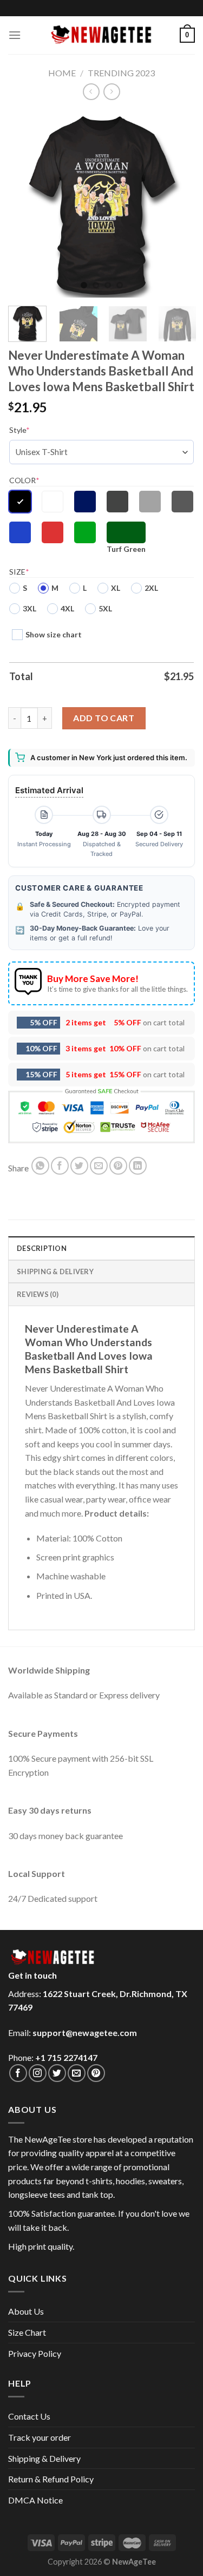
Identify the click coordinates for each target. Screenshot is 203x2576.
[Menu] (15, 35)
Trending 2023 (121, 73)
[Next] (178, 204)
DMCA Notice (35, 2500)
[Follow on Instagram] (38, 2073)
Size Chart (27, 2332)
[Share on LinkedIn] (138, 1166)
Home (62, 73)
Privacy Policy (35, 2353)
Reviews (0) (38, 1294)
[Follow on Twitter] (57, 2073)
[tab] (101, 1248)
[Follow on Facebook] (18, 2073)
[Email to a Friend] (99, 1166)
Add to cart (104, 718)
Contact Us (29, 2416)
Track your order (40, 2437)
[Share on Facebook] (60, 1166)
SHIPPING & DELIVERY (55, 1271)
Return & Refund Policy (51, 2479)
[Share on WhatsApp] (40, 1166)
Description (42, 1248)
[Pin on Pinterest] (118, 1166)
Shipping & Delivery (44, 2458)
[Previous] (25, 204)
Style (19, 430)
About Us (26, 2311)
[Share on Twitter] (79, 1166)
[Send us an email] (77, 2073)
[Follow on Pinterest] (96, 2073)
